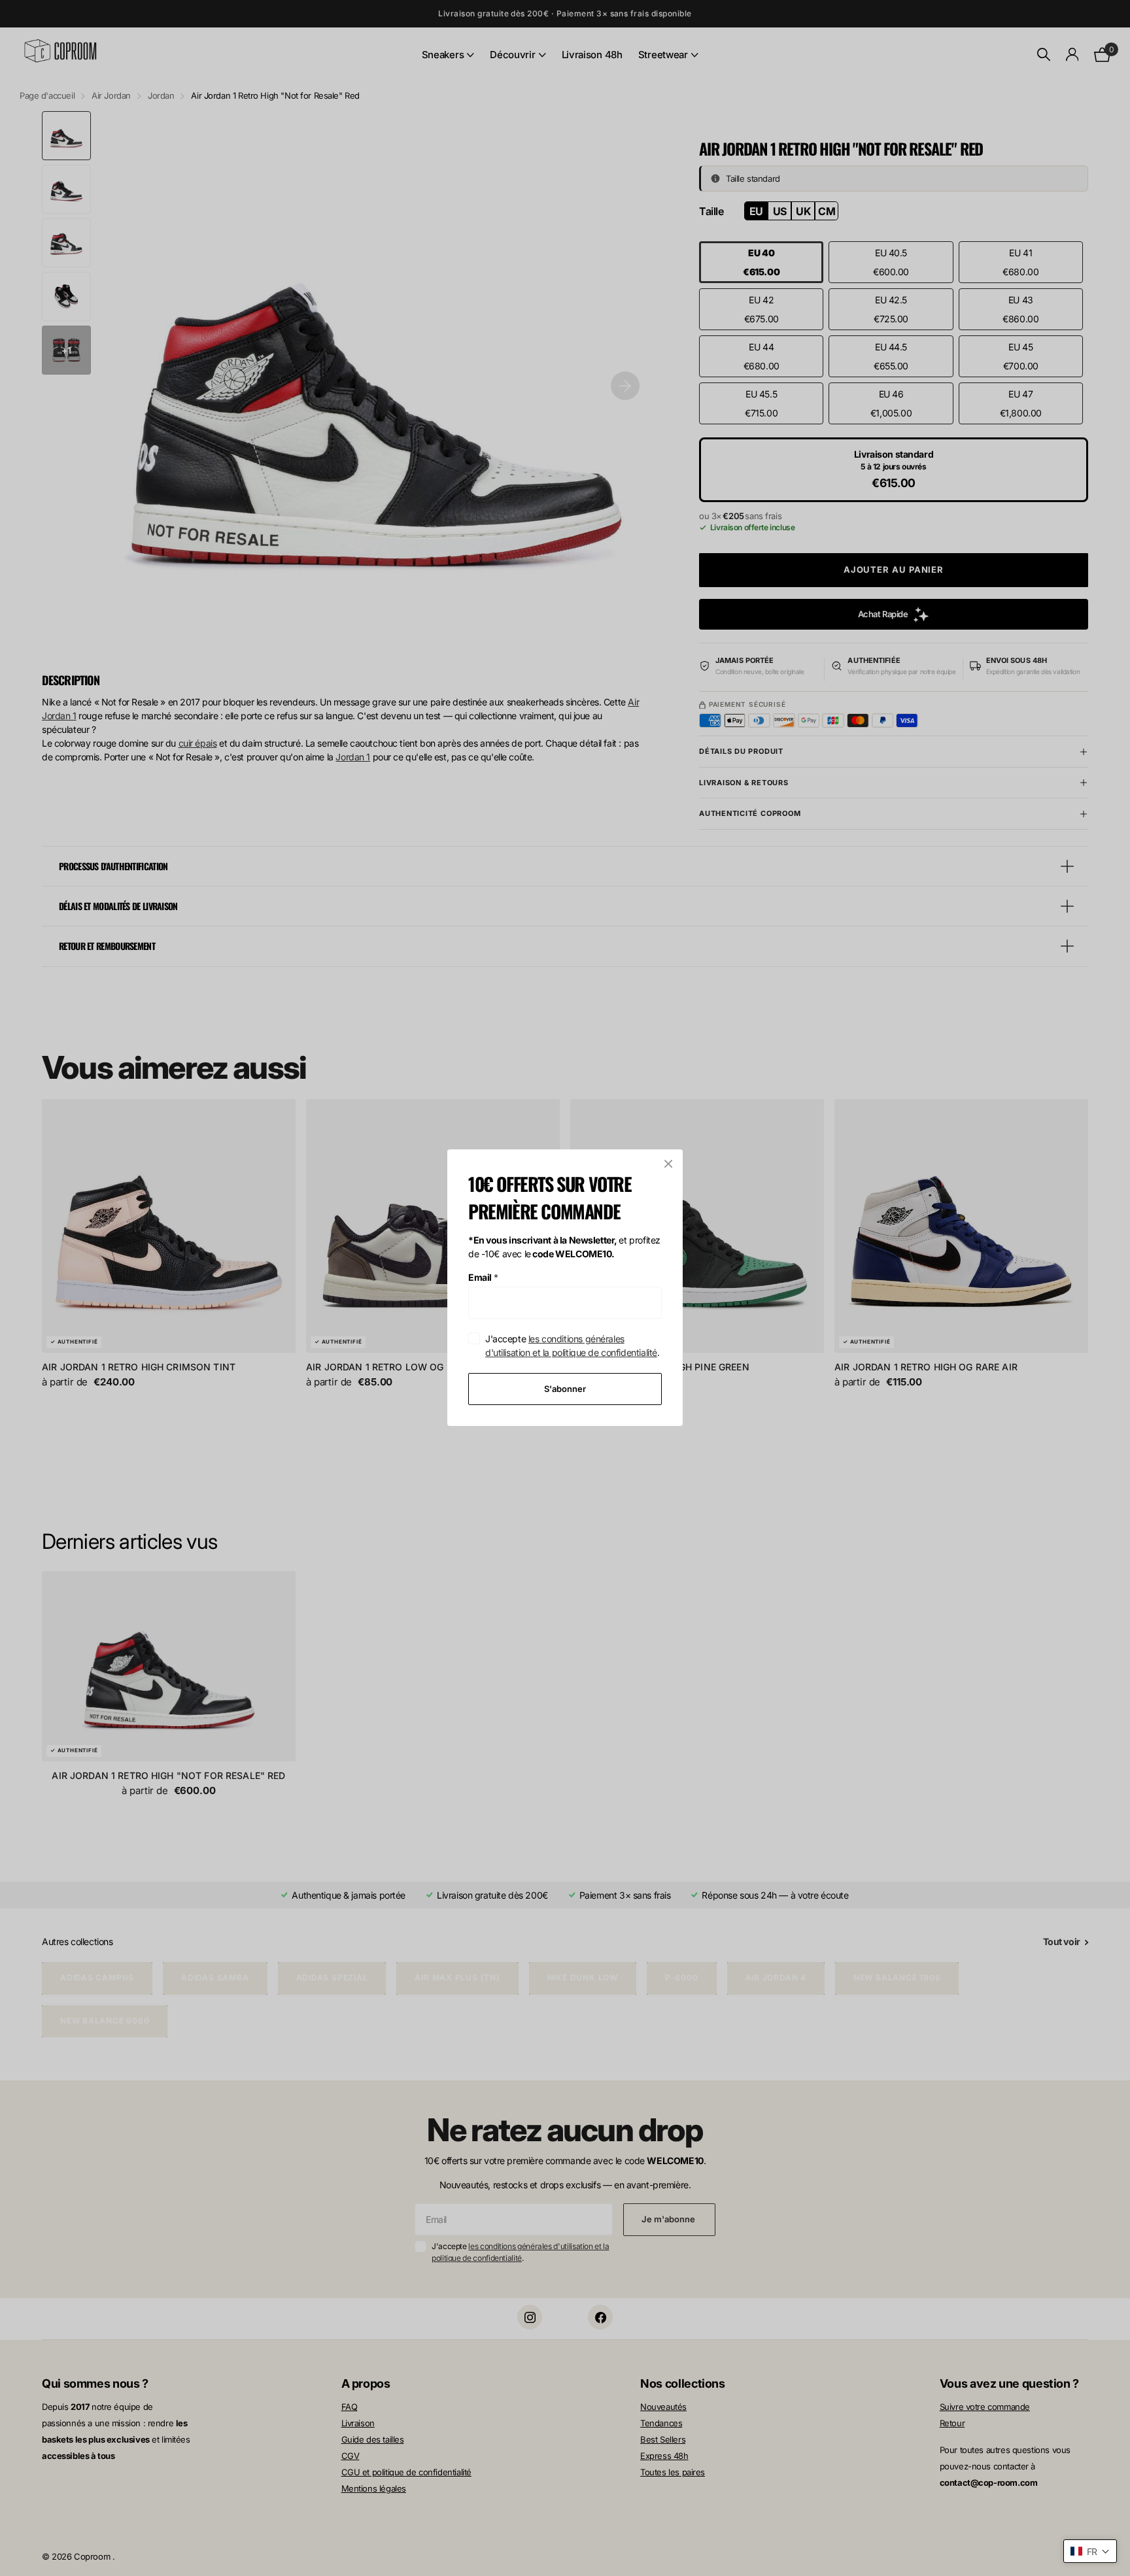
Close (668, 1164)
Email (483, 1277)
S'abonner (565, 1389)
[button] (1090, 2551)
